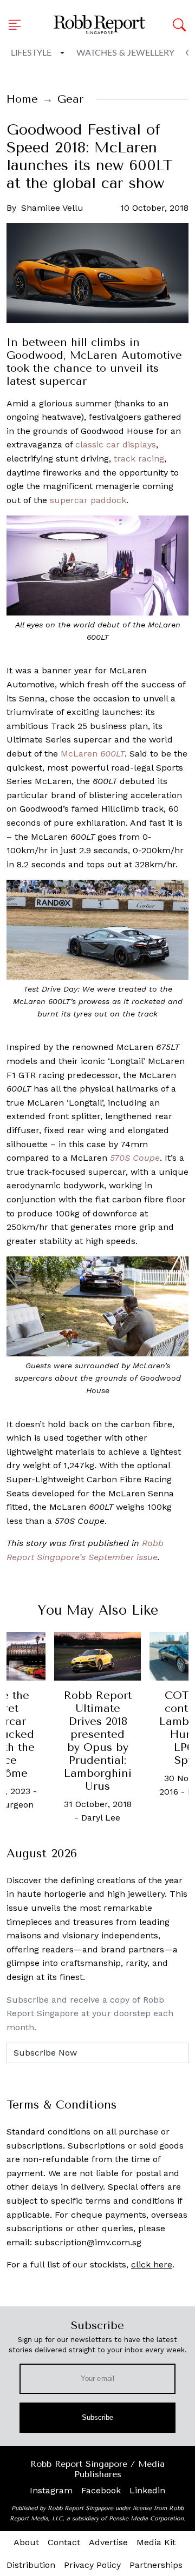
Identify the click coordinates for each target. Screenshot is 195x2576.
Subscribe (98, 2417)
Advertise (108, 2542)
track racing (139, 459)
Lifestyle (31, 53)
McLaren (93, 754)
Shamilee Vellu (52, 208)
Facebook (101, 2490)
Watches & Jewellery (125, 53)
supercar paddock (88, 500)
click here (152, 2264)
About (26, 2542)
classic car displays (116, 444)
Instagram (51, 2490)
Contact (64, 2542)
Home (22, 99)
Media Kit (156, 2542)
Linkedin (147, 2490)
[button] (18, 25)
